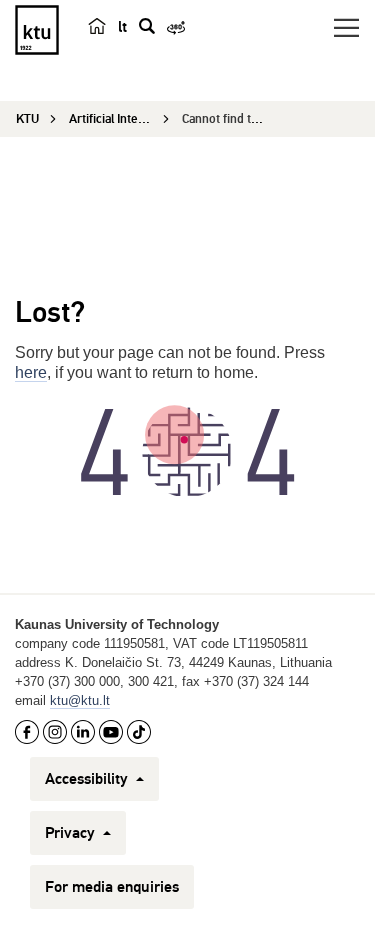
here (31, 372)
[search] (147, 26)
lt (122, 27)
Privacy (72, 833)
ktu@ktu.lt (80, 700)
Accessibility (88, 779)
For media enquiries (112, 887)
